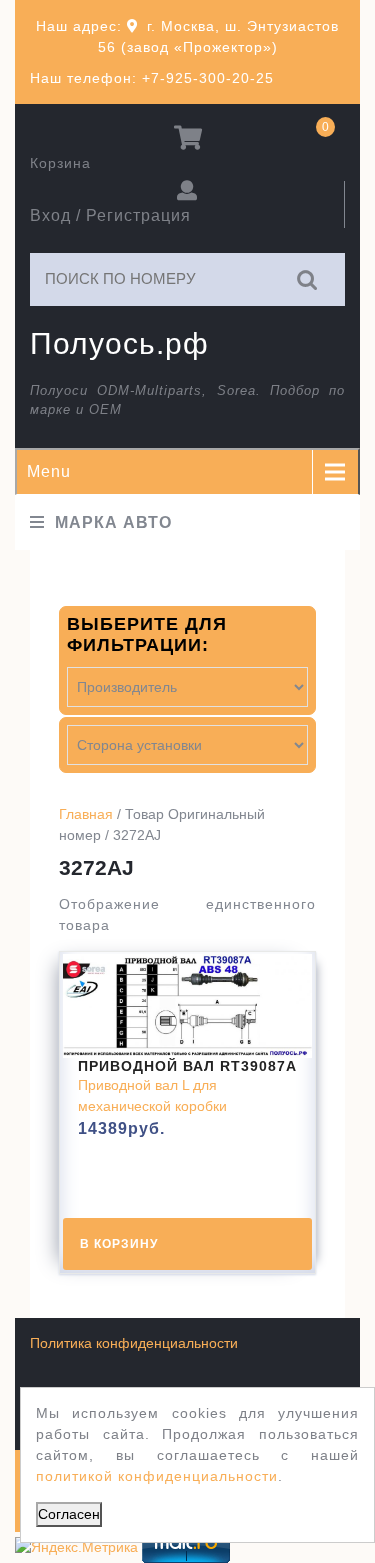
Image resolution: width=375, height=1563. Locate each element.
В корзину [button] (119, 1244)
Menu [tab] (49, 471)
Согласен (69, 1514)
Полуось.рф (119, 343)
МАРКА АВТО (113, 522)
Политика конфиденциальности (134, 1343)
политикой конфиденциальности (157, 1476)
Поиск (308, 279)
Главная (86, 814)
